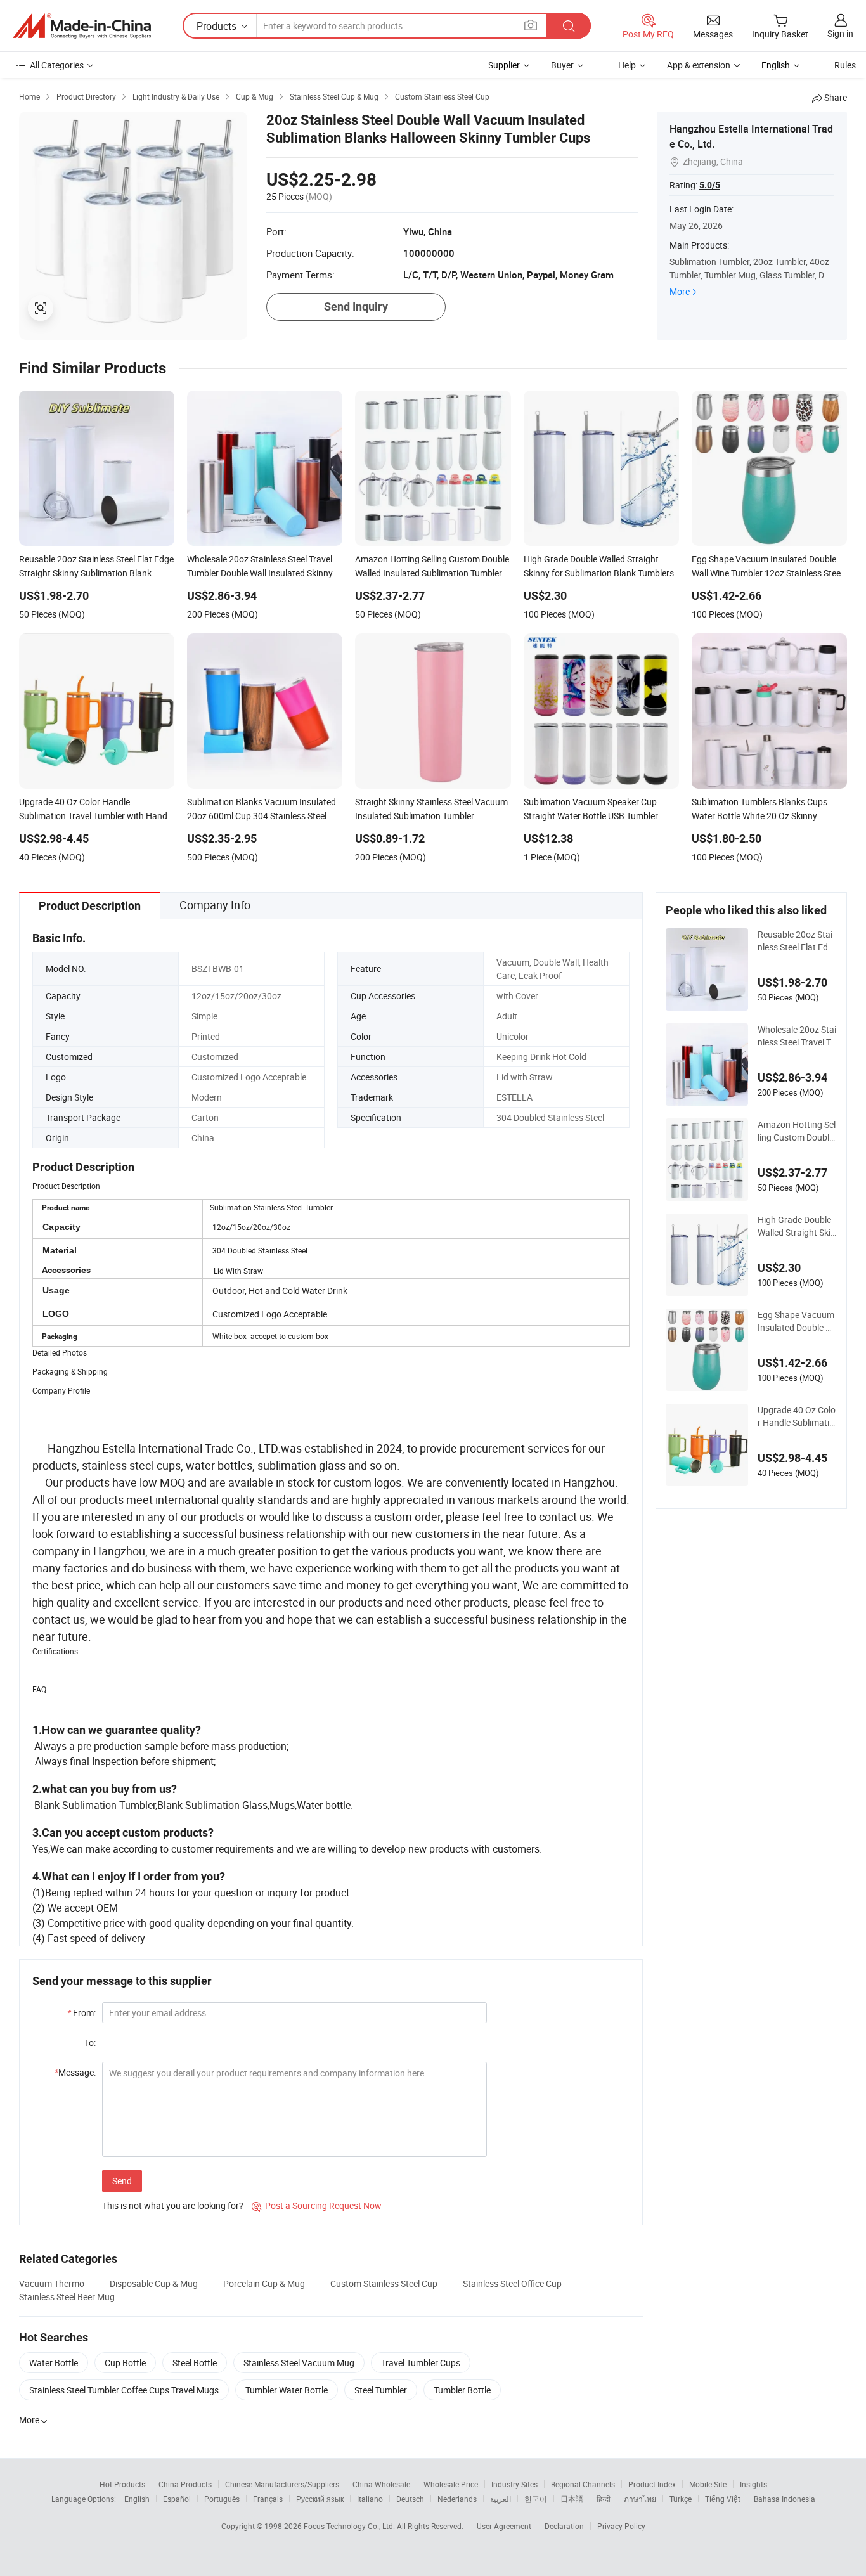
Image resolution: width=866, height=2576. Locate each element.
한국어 (536, 2499)
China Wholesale (381, 2484)
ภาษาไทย (640, 2499)
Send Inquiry (356, 307)
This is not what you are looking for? (173, 2205)
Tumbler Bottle (462, 2390)
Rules (845, 65)
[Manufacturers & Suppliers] (82, 26)
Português (222, 2499)
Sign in (840, 33)
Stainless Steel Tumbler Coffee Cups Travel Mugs (124, 2390)
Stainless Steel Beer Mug (67, 2297)
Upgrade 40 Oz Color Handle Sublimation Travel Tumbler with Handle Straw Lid (797, 1416)
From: (81, 2013)
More (680, 291)
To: (90, 2042)
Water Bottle (54, 2363)
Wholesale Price (451, 2484)
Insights (753, 2484)
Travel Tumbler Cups (421, 2363)
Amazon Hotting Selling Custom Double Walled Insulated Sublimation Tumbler (797, 1131)
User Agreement (504, 2526)
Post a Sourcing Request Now (317, 2205)
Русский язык (320, 2499)
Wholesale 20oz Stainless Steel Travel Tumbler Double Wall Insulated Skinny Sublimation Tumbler (797, 1036)
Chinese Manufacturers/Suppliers (282, 2484)
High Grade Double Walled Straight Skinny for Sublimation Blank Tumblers (797, 1226)
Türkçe (681, 2499)
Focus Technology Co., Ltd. (350, 2526)
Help (627, 65)
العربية (501, 2499)
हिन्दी (604, 2499)
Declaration (564, 2526)
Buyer (562, 65)
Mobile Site (708, 2484)
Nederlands (457, 2499)
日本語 (572, 2499)
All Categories (57, 65)
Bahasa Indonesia (785, 2499)
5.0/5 (710, 185)
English (137, 2499)
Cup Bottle (125, 2363)
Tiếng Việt (723, 2499)
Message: (75, 2072)
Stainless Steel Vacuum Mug (299, 2363)
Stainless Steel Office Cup (512, 2283)
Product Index (652, 2484)
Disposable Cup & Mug (154, 2283)
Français (268, 2499)
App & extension (699, 65)
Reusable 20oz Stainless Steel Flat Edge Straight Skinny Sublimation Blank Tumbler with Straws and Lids (797, 941)
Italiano (370, 2499)
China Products (185, 2484)
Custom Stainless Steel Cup (384, 2283)
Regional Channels (583, 2484)
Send (122, 2181)
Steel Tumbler (381, 2390)
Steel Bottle (195, 2363)
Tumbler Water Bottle (287, 2390)
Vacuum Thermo (52, 2283)
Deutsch (410, 2499)
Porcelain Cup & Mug (264, 2283)
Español (177, 2499)
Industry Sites (514, 2484)
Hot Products (122, 2484)
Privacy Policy (621, 2526)
